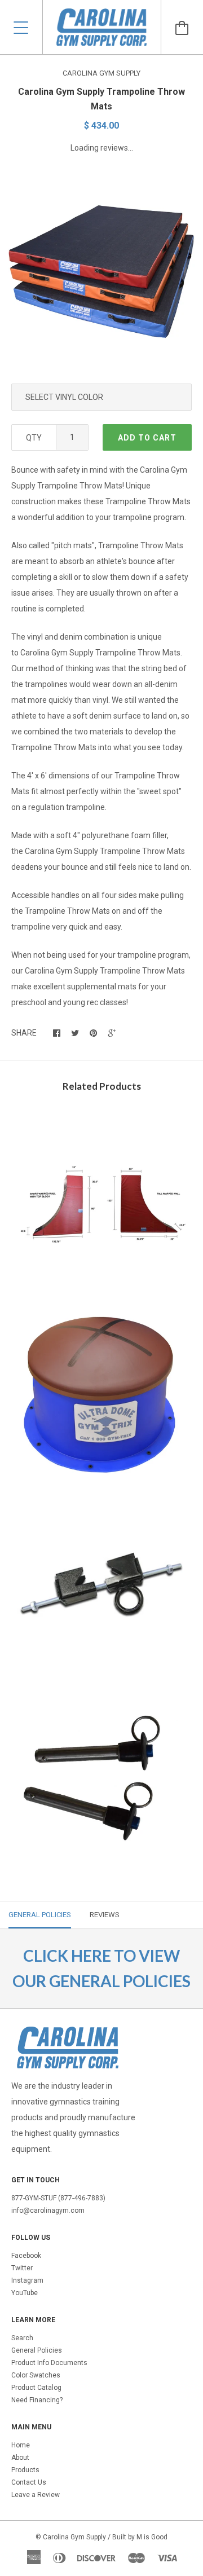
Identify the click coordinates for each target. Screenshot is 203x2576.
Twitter (22, 2268)
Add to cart (147, 438)
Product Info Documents (49, 2363)
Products (25, 2470)
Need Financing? (37, 2400)
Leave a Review (36, 2495)
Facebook (26, 2256)
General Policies (37, 2350)
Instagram (27, 2280)
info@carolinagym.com (48, 2210)
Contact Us (29, 2482)
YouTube (25, 2293)
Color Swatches (36, 2375)
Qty (34, 438)
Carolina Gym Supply (101, 73)
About (20, 2458)
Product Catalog (36, 2388)
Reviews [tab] (105, 1915)
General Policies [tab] (40, 1915)
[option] (101, 271)
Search (22, 2338)
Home (21, 2445)
